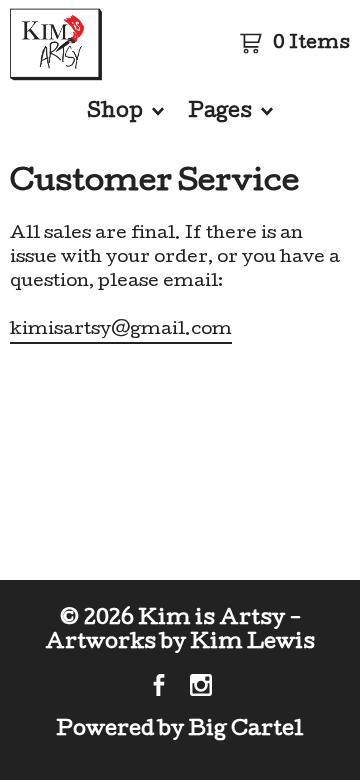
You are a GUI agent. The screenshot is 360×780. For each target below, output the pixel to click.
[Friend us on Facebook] (159, 687)
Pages (222, 113)
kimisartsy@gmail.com (121, 330)
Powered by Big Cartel (180, 730)
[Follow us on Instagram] (201, 687)
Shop (117, 113)
